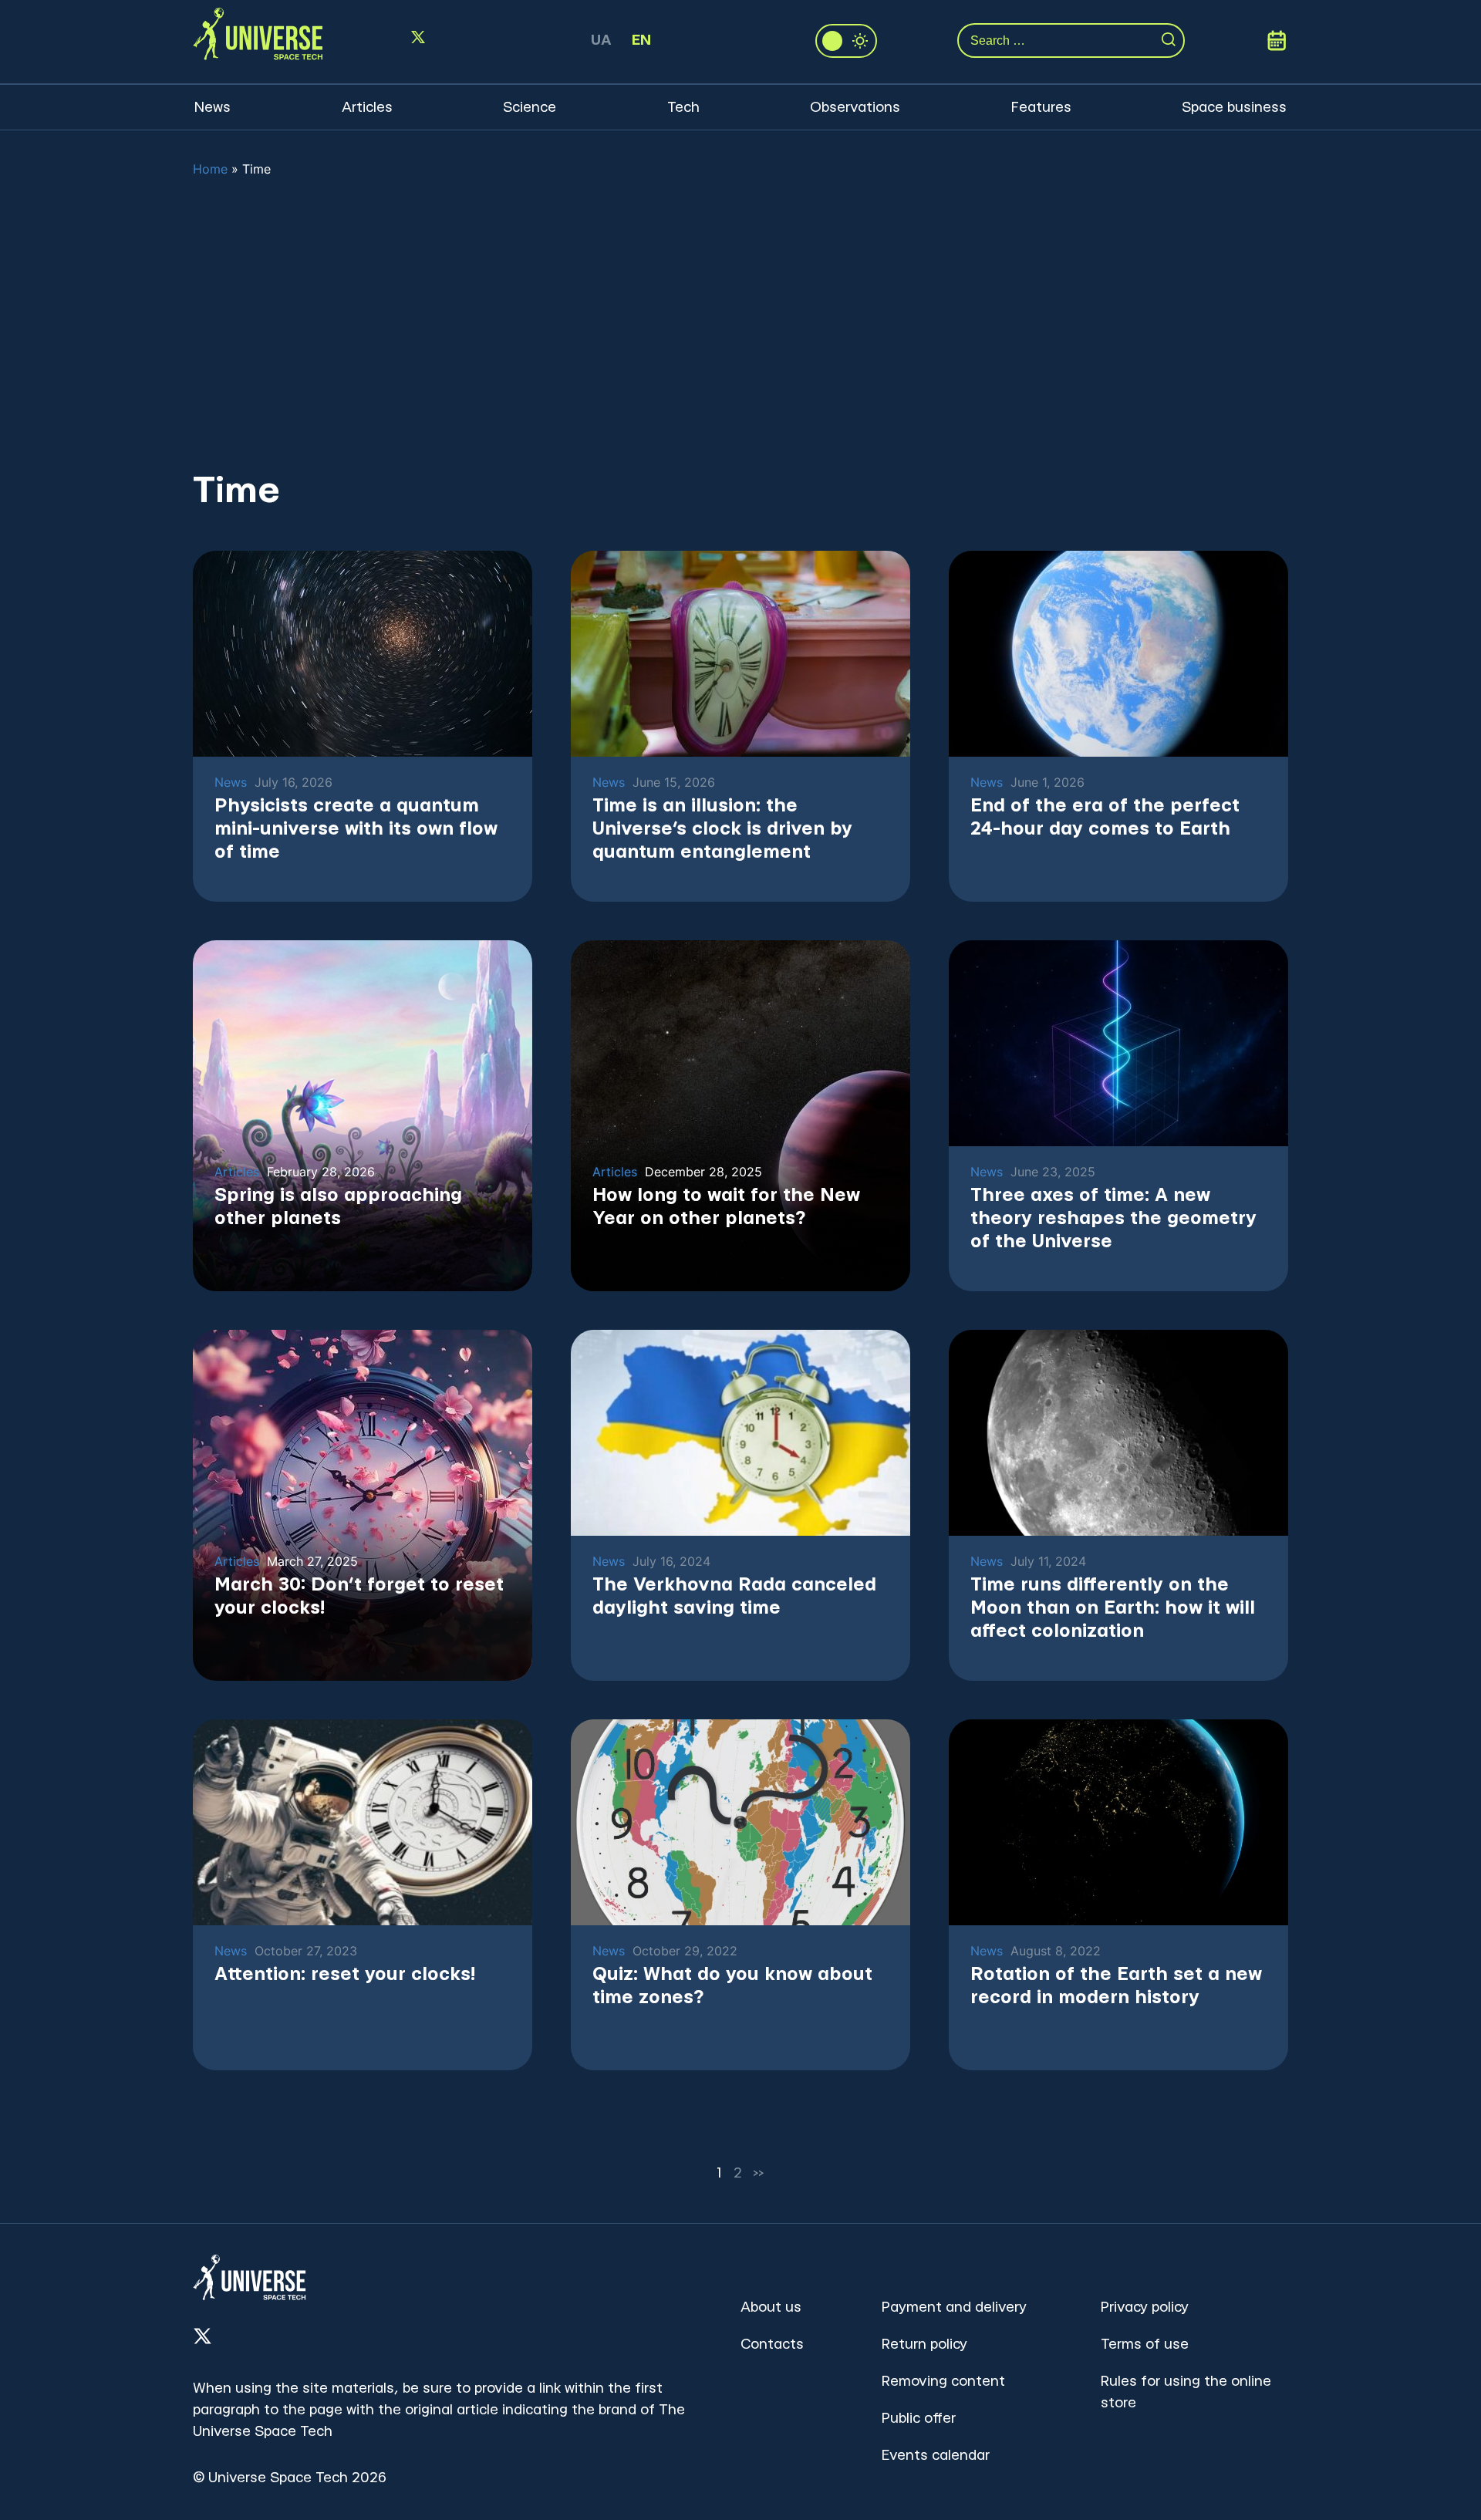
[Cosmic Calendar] (1277, 41)
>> (759, 2173)
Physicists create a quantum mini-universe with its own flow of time (356, 829)
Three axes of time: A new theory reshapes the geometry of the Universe (1113, 1219)
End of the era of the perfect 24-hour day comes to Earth (1105, 818)
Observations (855, 108)
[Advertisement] (740, 323)
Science (530, 108)
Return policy (924, 2345)
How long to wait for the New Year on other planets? (726, 1207)
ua (601, 40)
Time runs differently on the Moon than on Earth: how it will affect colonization (1113, 1608)
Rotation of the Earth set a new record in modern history (1116, 1986)
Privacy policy (1145, 2307)
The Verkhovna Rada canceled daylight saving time (734, 1597)
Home (210, 169)
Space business (1234, 108)
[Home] (258, 41)
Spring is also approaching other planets (338, 1207)
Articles (367, 108)
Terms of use (1145, 2345)
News (213, 108)
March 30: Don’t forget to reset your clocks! (359, 1597)
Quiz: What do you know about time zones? (732, 1986)
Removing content (943, 2382)
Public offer (919, 2419)
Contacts (772, 2345)
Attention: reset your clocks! (345, 1975)
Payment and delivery (954, 2307)
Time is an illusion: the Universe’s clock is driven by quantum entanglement (722, 829)
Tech (683, 108)
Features (1041, 108)
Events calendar (936, 2456)
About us (771, 2307)
